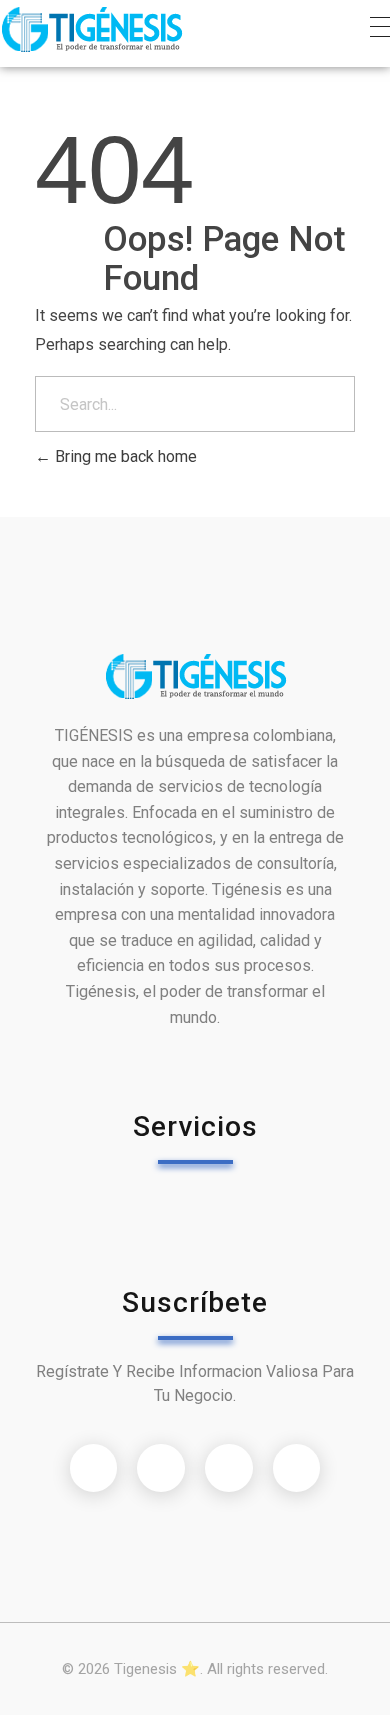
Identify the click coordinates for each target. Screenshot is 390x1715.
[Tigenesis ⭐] (91, 29)
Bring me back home (124, 456)
